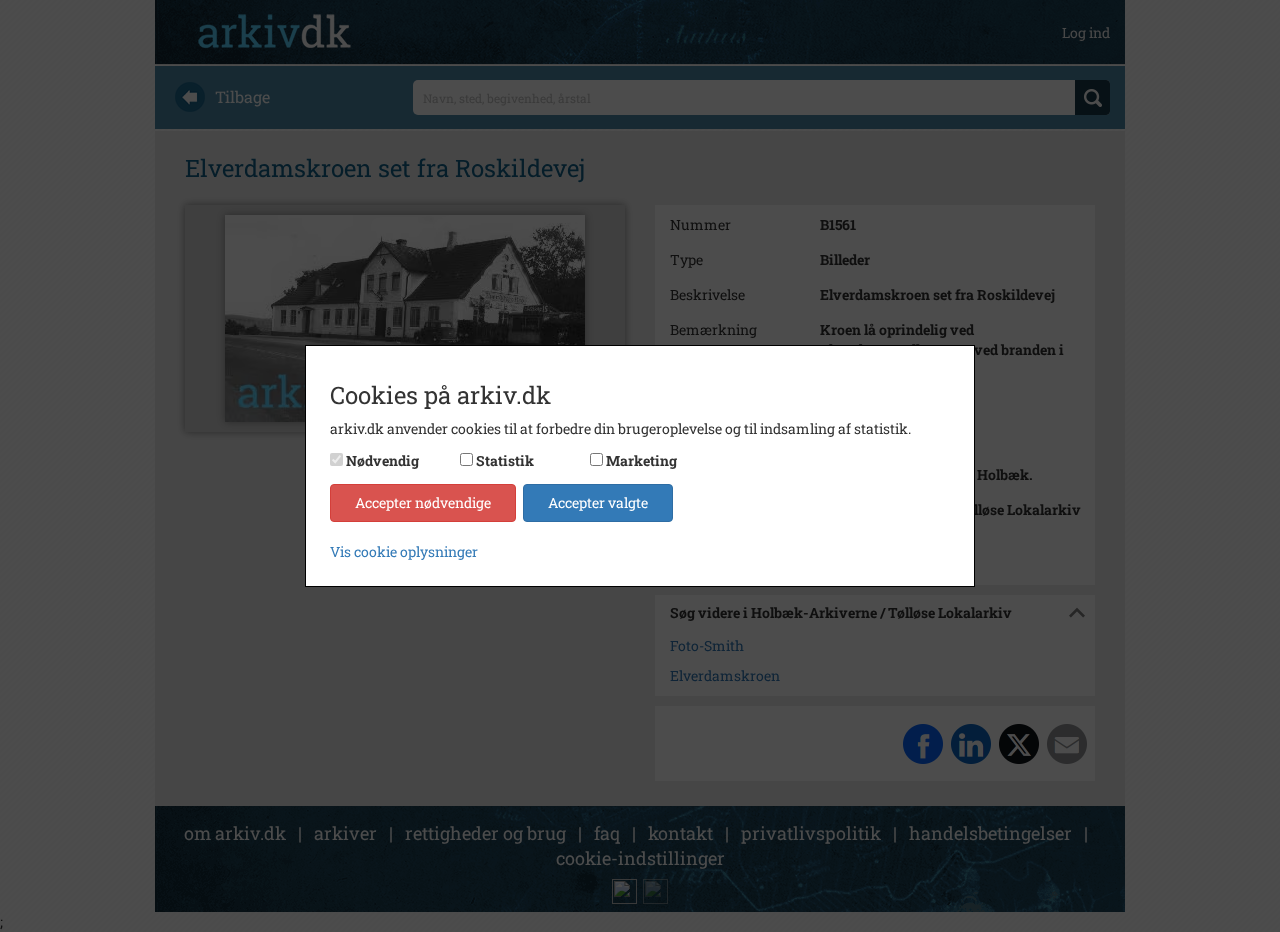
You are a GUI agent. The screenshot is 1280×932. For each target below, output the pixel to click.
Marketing (641, 460)
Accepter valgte (598, 502)
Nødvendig (382, 460)
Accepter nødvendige (423, 502)
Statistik (505, 460)
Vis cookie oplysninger (404, 551)
